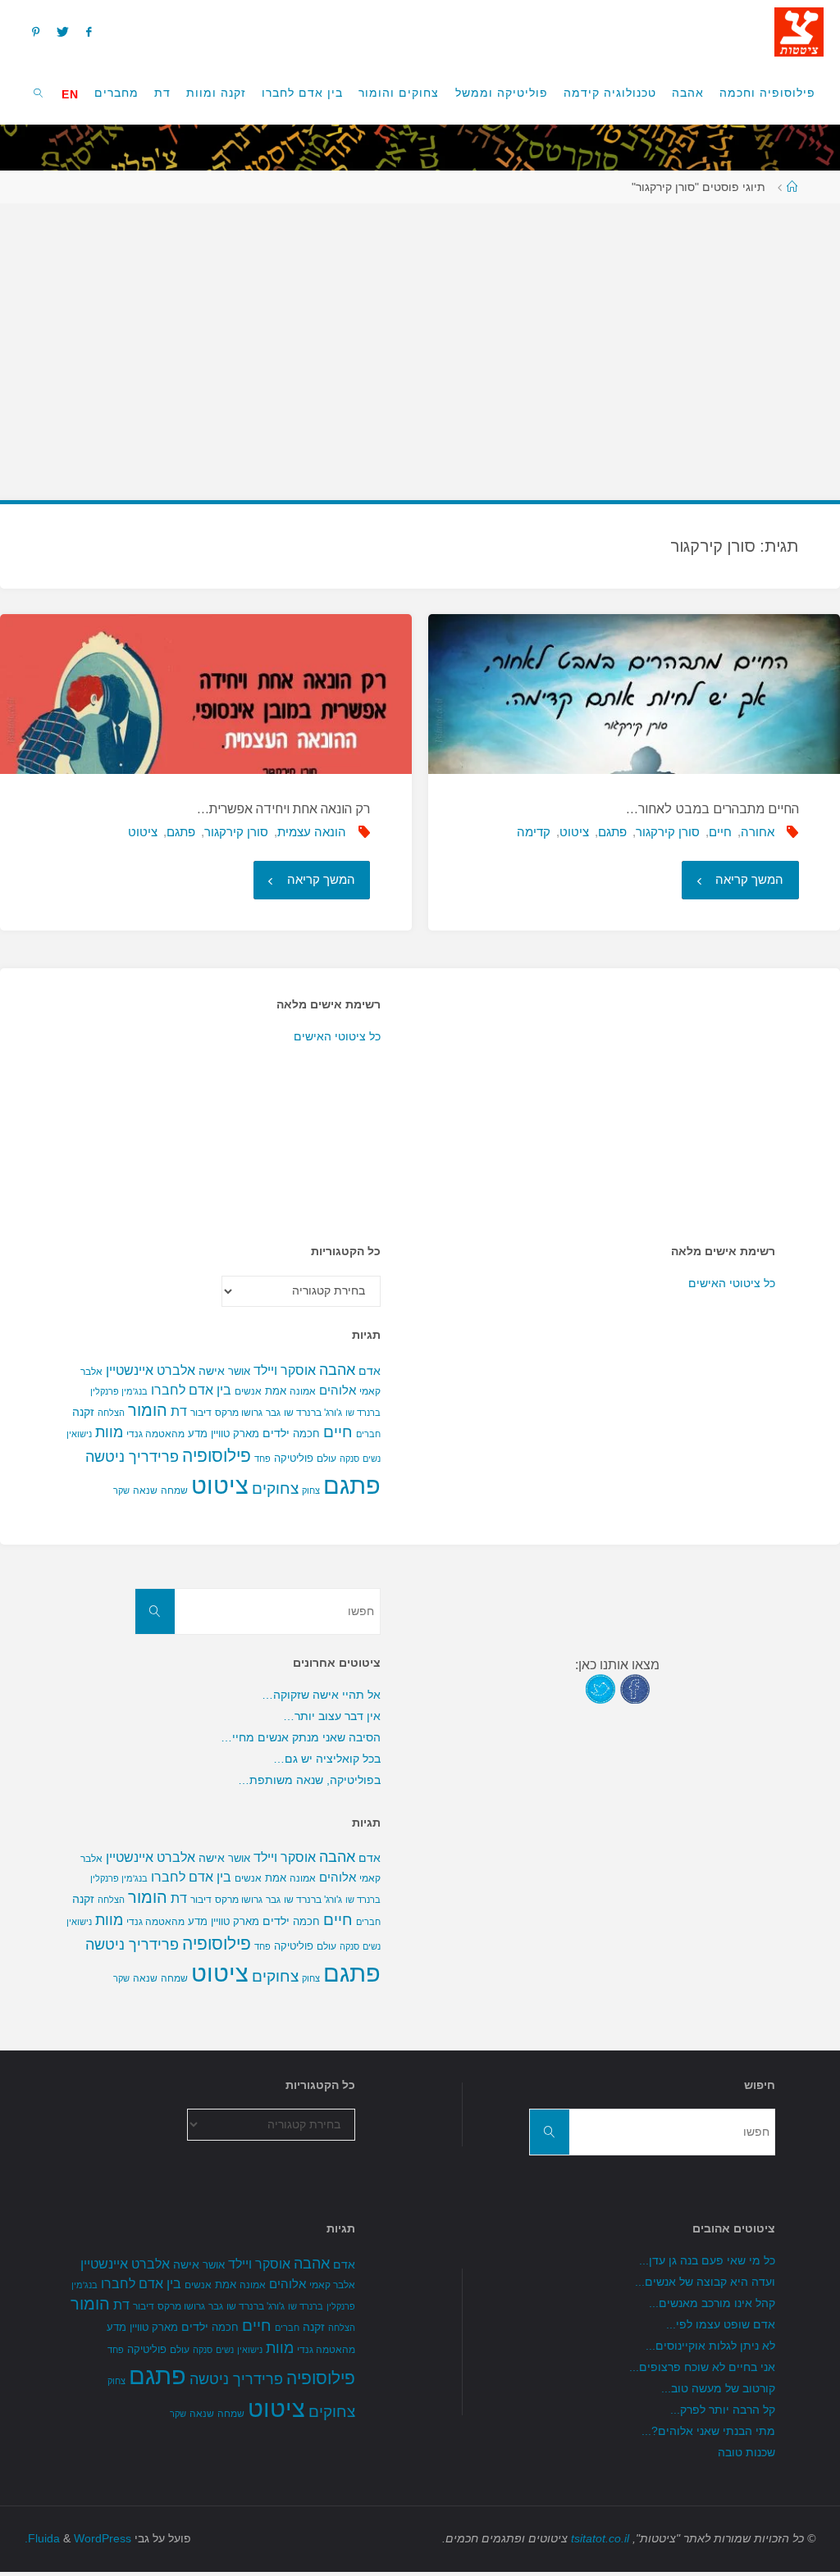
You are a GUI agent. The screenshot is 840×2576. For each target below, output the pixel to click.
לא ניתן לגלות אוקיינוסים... (710, 2346)
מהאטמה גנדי (155, 1434)
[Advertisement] (420, 344)
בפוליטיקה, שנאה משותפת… (309, 1780)
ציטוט (574, 832)
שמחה (174, 1491)
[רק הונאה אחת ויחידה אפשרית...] (205, 694)
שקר (121, 1491)
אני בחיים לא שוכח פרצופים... (702, 2367)
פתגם (612, 832)
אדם (370, 1371)
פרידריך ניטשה (132, 1457)
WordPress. (78, 2539)
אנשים (248, 1391)
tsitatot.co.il (600, 2539)
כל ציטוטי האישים (337, 1037)
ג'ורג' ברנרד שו (313, 1412)
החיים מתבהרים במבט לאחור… (712, 809)
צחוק (311, 1491)
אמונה (303, 1391)
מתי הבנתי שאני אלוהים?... (708, 2431)
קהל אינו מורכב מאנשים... (712, 2303)
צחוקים (275, 1488)
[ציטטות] (799, 31)
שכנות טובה (746, 2453)
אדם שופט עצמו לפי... (721, 2325)
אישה (212, 1371)
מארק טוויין (235, 1434)
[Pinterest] (35, 32)
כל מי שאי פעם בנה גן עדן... (707, 2261)
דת (179, 1411)
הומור (148, 1410)
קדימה (534, 832)
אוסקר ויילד (285, 1370)
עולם (326, 1459)
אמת (276, 1391)
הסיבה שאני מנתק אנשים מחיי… (301, 1738)
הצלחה (111, 1413)
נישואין (79, 1434)
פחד (262, 1459)
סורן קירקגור (668, 832)
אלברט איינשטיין (151, 1370)
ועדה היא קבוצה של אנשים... (705, 2282)
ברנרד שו (363, 1413)
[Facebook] (89, 32)
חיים (720, 832)
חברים (368, 1434)
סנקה (349, 1459)
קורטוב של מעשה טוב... (718, 2389)
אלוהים (338, 1390)
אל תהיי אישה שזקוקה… (321, 1695)
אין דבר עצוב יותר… (332, 1716)
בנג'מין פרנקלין (119, 1391)
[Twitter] (62, 32)
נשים (372, 1459)
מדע (198, 1434)
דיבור (201, 1413)
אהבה (337, 1370)
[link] (39, 92)
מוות (109, 1432)
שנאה (145, 1490)
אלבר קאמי (332, 2285)
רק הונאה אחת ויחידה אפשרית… (283, 809)
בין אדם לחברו (191, 1390)
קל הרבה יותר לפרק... (723, 2410)
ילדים (276, 1433)
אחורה (758, 832)
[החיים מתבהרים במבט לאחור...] (634, 694)
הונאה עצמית (312, 832)
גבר (273, 1413)
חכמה (306, 1434)
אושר (239, 1371)
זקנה (83, 1412)
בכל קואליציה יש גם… (327, 1759)
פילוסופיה (217, 1456)
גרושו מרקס (239, 1413)
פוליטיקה (294, 1458)
